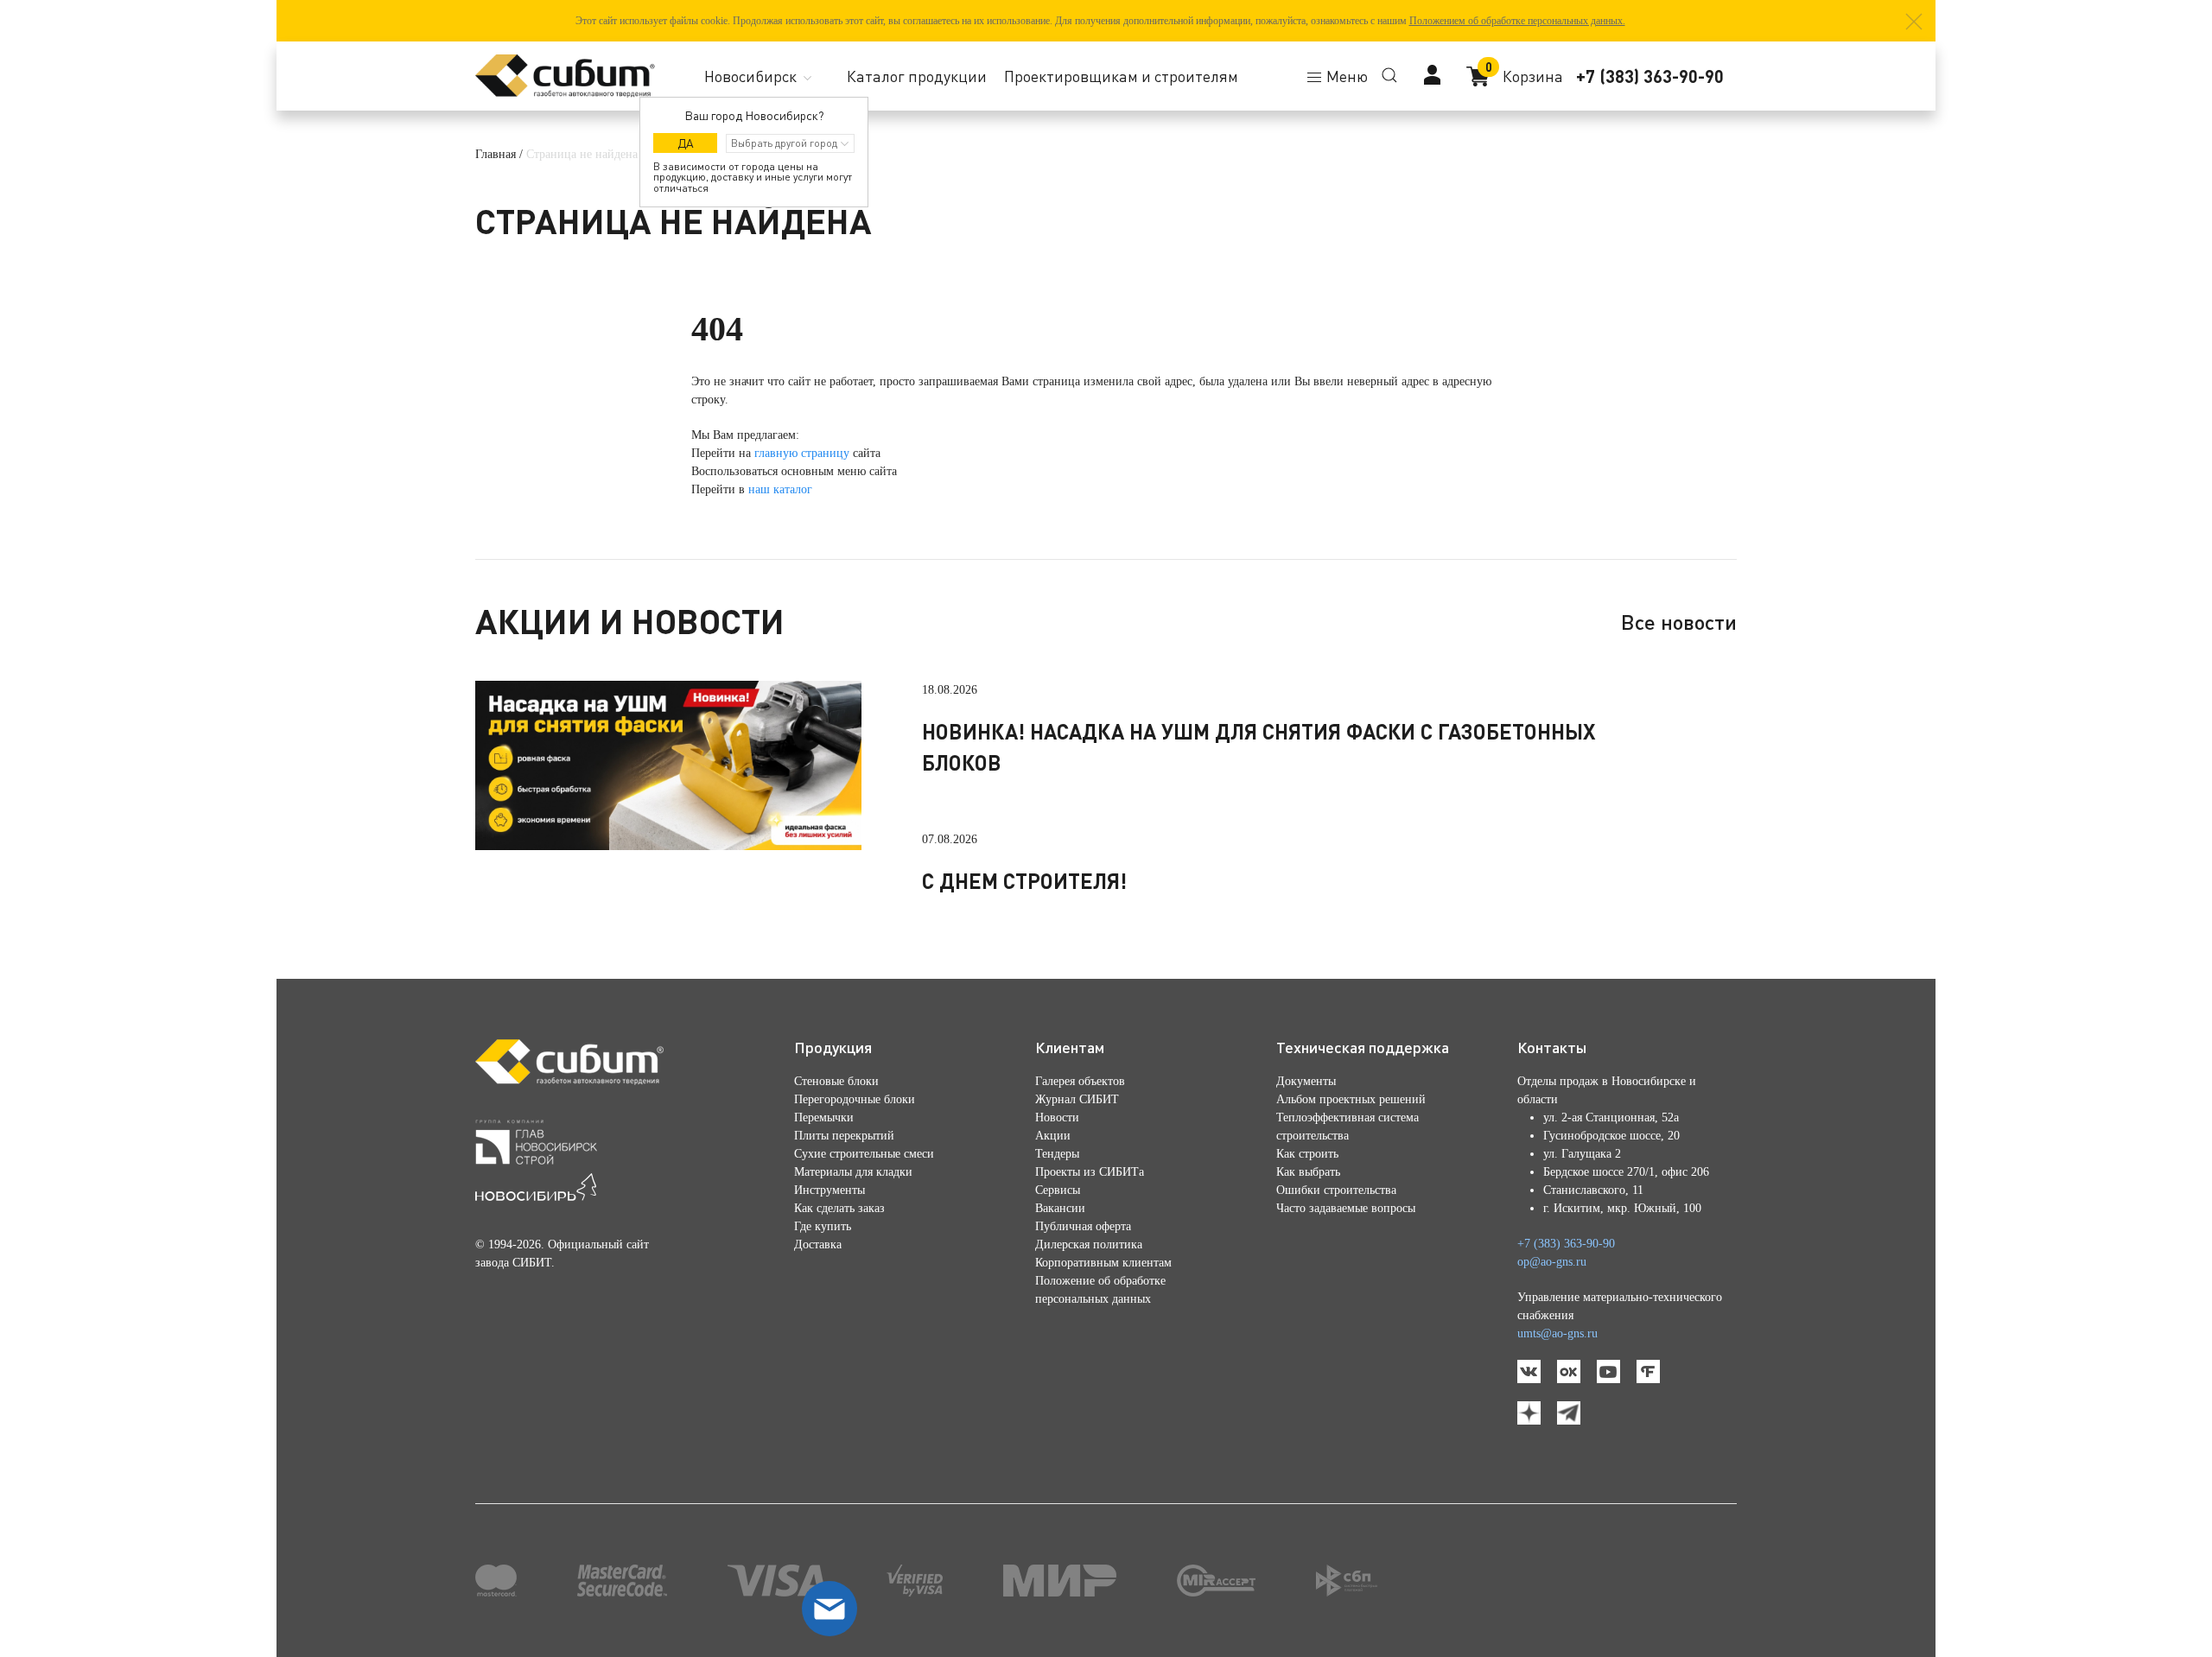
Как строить (1307, 1154)
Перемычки (824, 1117)
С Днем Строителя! (1024, 881)
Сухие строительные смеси (864, 1154)
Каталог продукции (917, 76)
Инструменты (829, 1190)
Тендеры (1057, 1154)
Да (686, 143)
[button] (1914, 22)
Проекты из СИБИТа (1090, 1172)
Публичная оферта (1083, 1226)
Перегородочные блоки (855, 1099)
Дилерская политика (1089, 1244)
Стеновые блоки (836, 1081)
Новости (1057, 1117)
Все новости (1679, 622)
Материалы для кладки (853, 1172)
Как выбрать (1308, 1172)
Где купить (823, 1226)
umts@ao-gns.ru (1557, 1333)
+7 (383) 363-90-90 (1650, 76)
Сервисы (1058, 1190)
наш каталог (780, 489)
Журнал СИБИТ (1077, 1099)
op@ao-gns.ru (1552, 1262)
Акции (1053, 1136)
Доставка (818, 1244)
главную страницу (802, 453)
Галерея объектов (1080, 1081)
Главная (496, 154)
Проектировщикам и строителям (1121, 76)
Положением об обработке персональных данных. (1517, 21)
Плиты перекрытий (844, 1136)
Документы (1306, 1081)
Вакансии (1060, 1208)
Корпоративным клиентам (1103, 1263)
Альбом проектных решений (1351, 1099)
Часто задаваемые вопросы (1346, 1208)
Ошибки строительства (1336, 1190)
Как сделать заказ (839, 1208)
